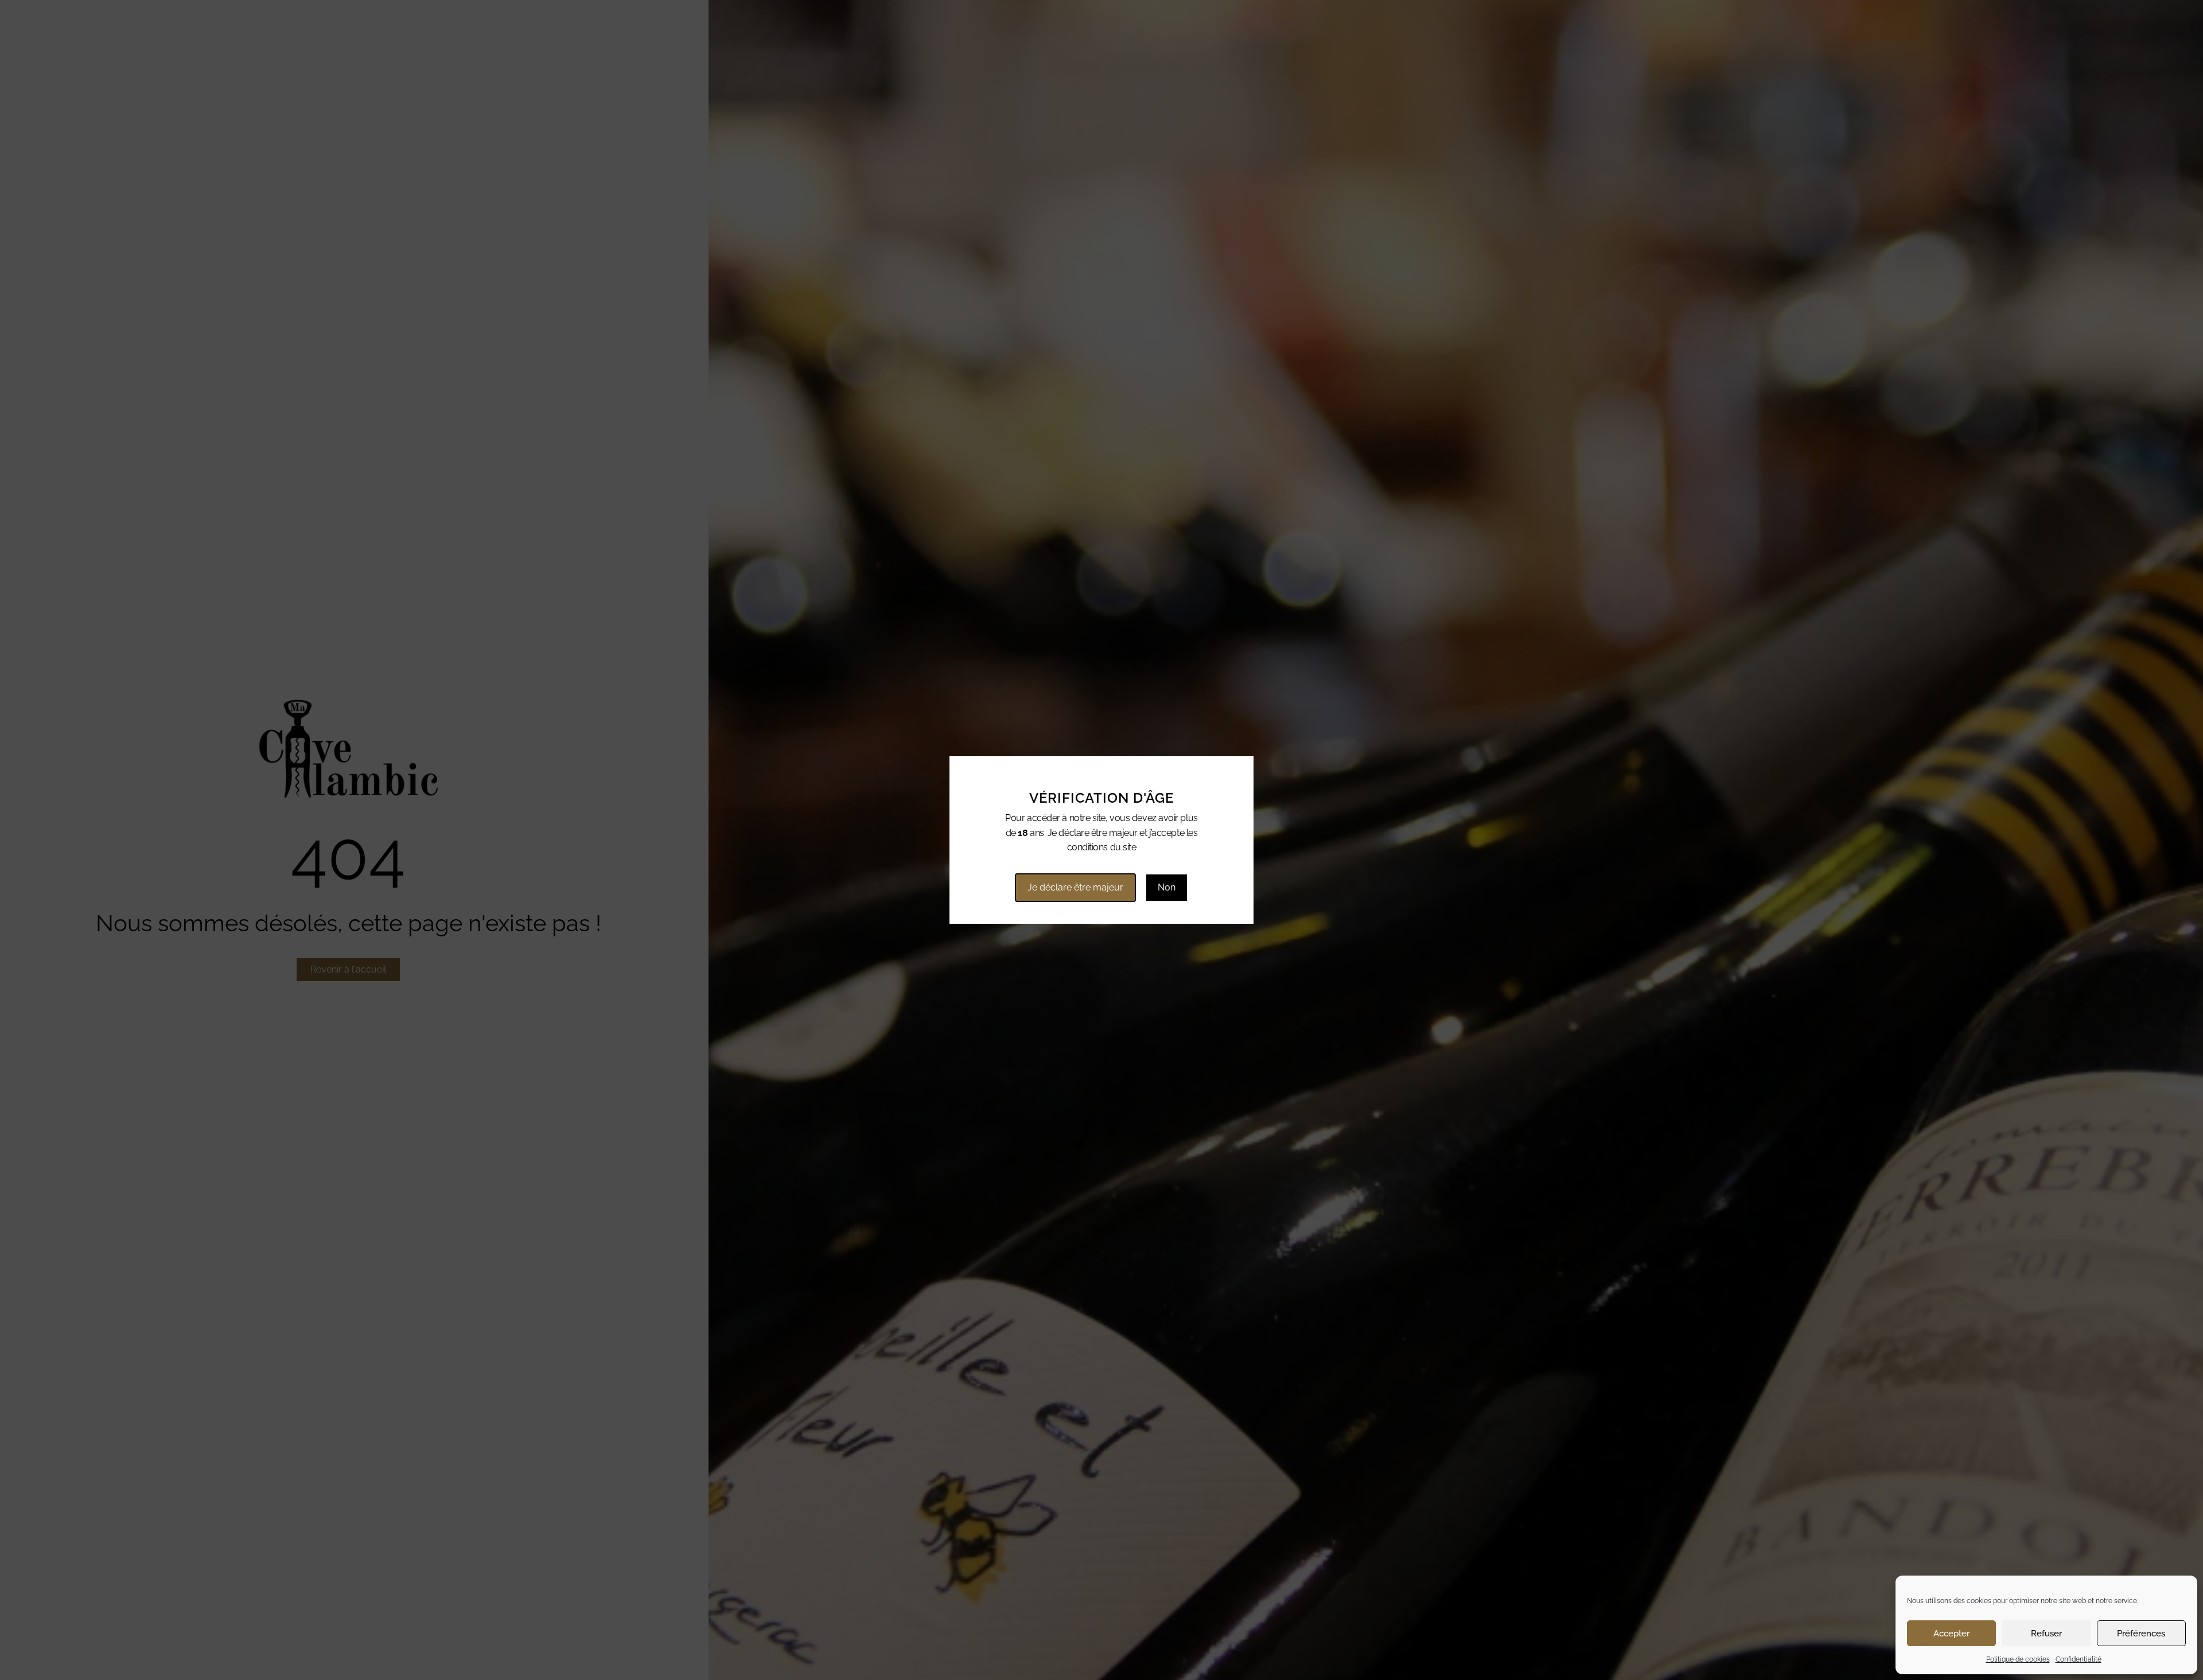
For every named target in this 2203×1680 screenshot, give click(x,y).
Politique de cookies (2018, 1659)
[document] (1101, 840)
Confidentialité (2079, 1659)
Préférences (2141, 1634)
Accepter (1951, 1634)
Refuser (2046, 1634)
